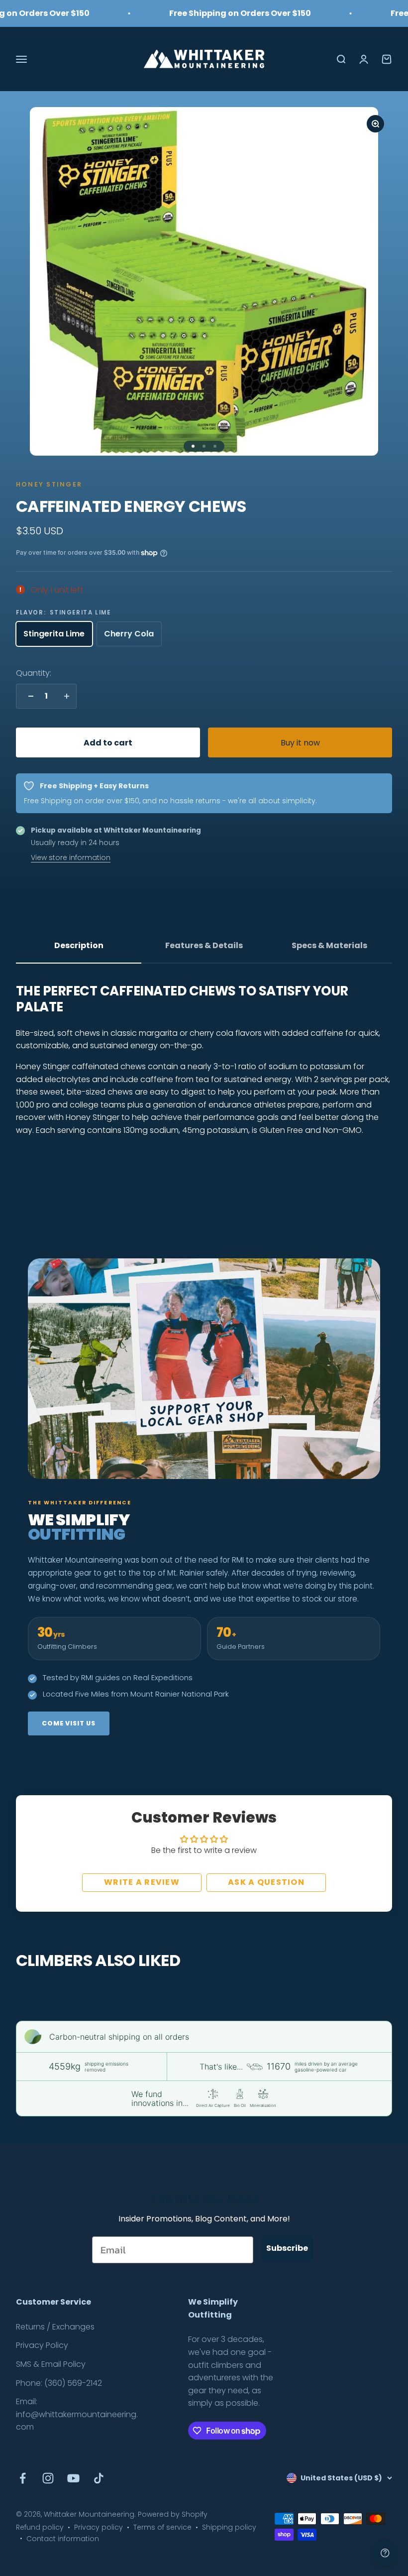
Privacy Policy (42, 2345)
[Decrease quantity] (28, 696)
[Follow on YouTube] (73, 2478)
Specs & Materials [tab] (329, 945)
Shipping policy (229, 2527)
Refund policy (40, 2527)
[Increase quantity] (64, 696)
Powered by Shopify (173, 2514)
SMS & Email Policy (51, 2364)
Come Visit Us (69, 1723)
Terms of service (162, 2527)
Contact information (63, 2539)
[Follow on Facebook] (23, 2478)
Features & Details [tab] (204, 945)
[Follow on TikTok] (99, 2478)
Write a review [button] (142, 1882)
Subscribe (287, 2248)
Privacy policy (99, 2527)
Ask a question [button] (266, 1882)
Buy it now (300, 743)
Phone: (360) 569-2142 (59, 2383)
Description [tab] (79, 945)
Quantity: (34, 673)
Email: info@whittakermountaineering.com (77, 2414)
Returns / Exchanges (55, 2327)
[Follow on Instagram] (48, 2478)
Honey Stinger (49, 484)
